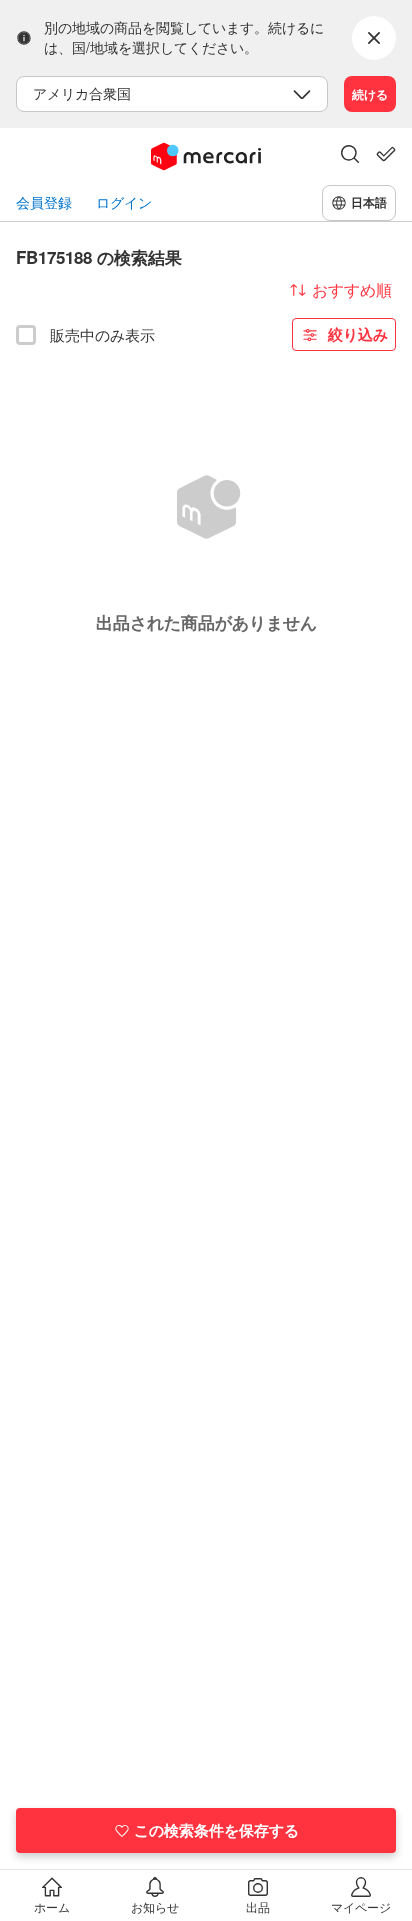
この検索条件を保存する (216, 1830)
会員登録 (44, 202)
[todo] (386, 154)
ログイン (124, 202)
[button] (350, 156)
